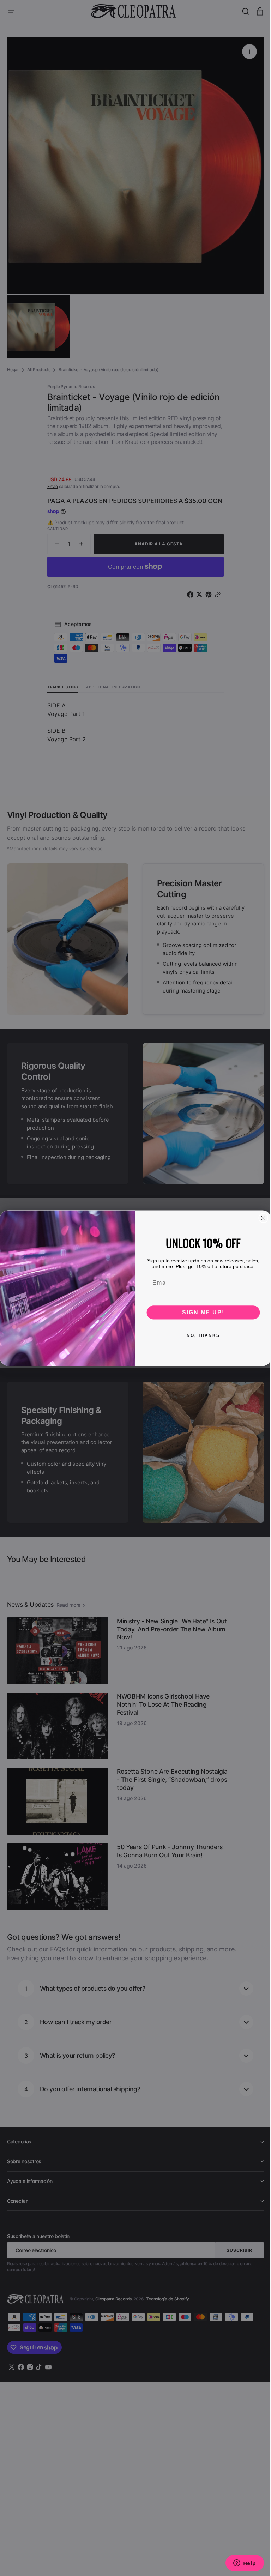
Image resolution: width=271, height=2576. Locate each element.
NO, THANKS (201, 1335)
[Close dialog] (261, 1218)
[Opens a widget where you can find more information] (239, 2564)
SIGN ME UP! (201, 1312)
